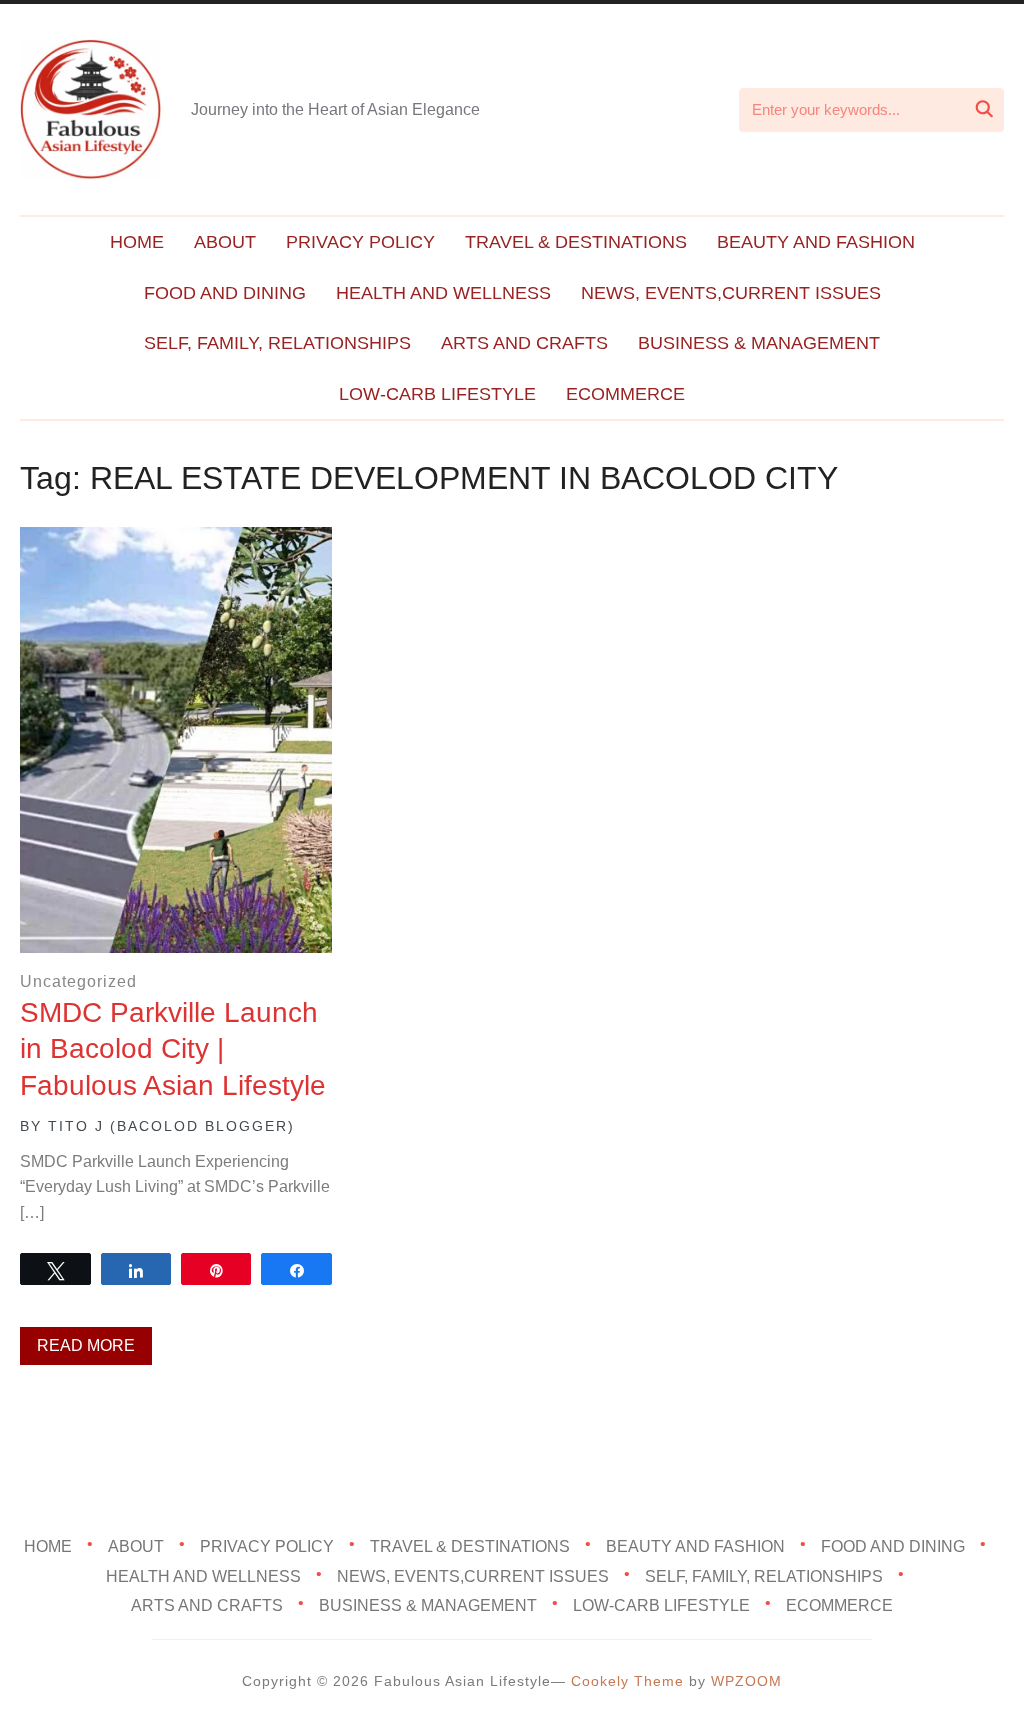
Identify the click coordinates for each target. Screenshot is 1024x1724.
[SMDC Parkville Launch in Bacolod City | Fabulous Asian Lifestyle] (175, 540)
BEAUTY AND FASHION (816, 242)
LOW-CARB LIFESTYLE (437, 394)
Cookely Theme (627, 1681)
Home (137, 242)
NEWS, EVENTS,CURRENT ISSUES (731, 293)
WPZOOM (746, 1681)
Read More (86, 1345)
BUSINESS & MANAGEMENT (759, 343)
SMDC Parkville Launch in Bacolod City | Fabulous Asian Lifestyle (173, 1049)
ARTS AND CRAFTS (524, 343)
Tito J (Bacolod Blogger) (171, 1126)
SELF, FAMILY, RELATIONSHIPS (277, 343)
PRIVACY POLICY (360, 242)
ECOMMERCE (625, 394)
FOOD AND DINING (225, 293)
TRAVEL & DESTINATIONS (576, 242)
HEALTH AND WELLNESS (443, 293)
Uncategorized (78, 981)
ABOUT (225, 242)
